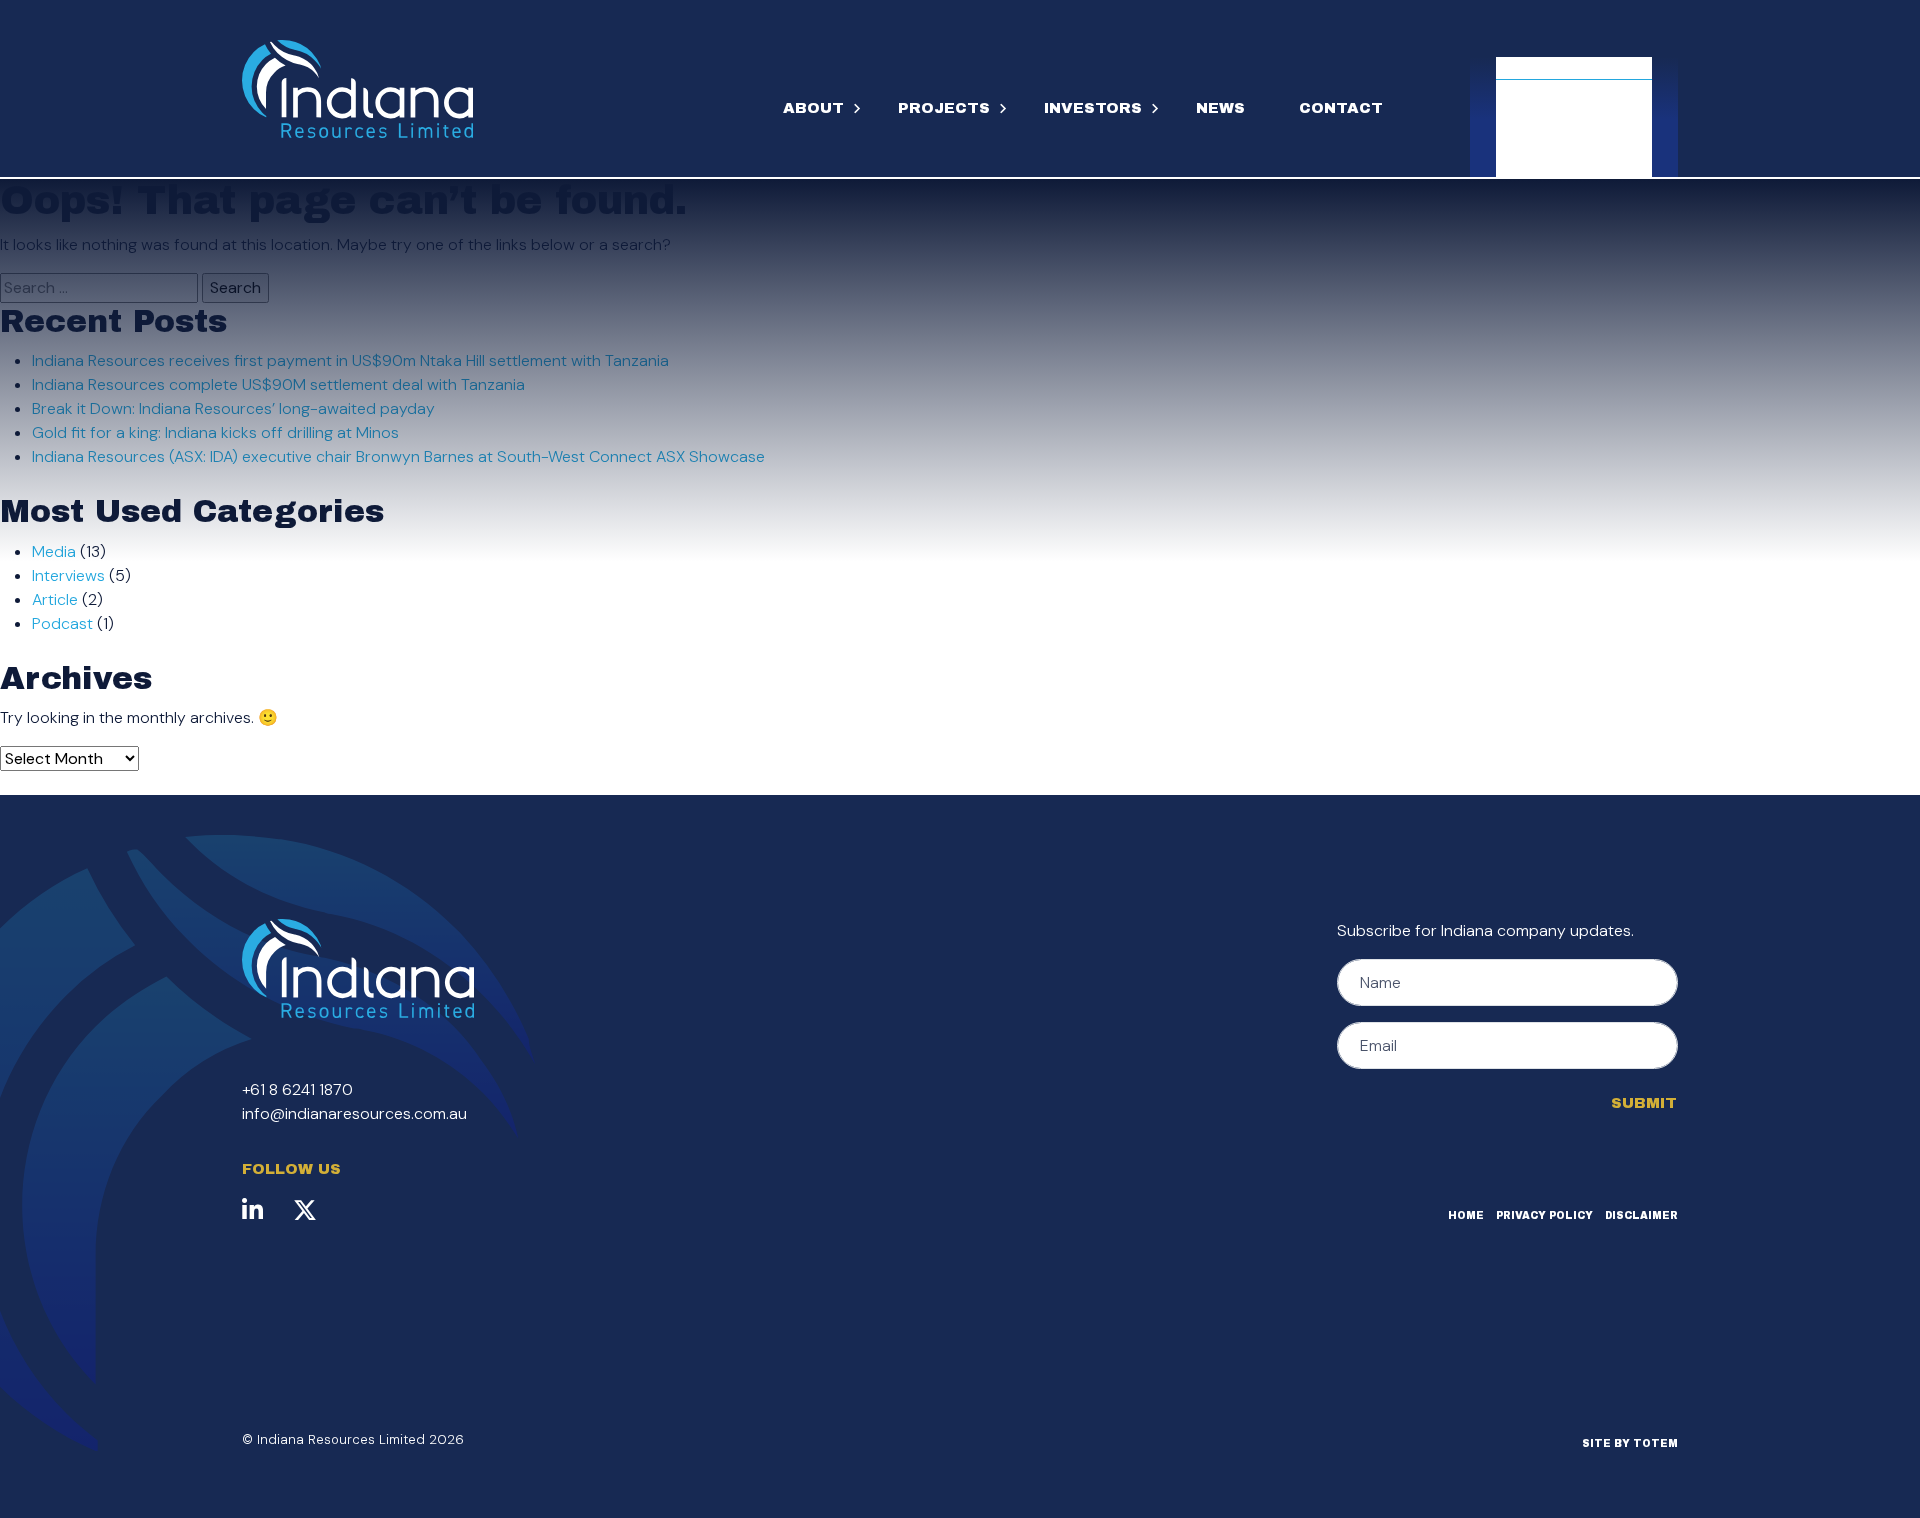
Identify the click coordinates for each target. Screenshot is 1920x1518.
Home (1466, 1215)
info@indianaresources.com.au (354, 1113)
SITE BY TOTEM (1630, 1443)
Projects (944, 108)
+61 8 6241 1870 (297, 1089)
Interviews (68, 575)
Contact (1341, 108)
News (1220, 108)
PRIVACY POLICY (1544, 1215)
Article (55, 599)
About (813, 108)
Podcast (62, 623)
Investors (1093, 108)
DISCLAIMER (1641, 1215)
